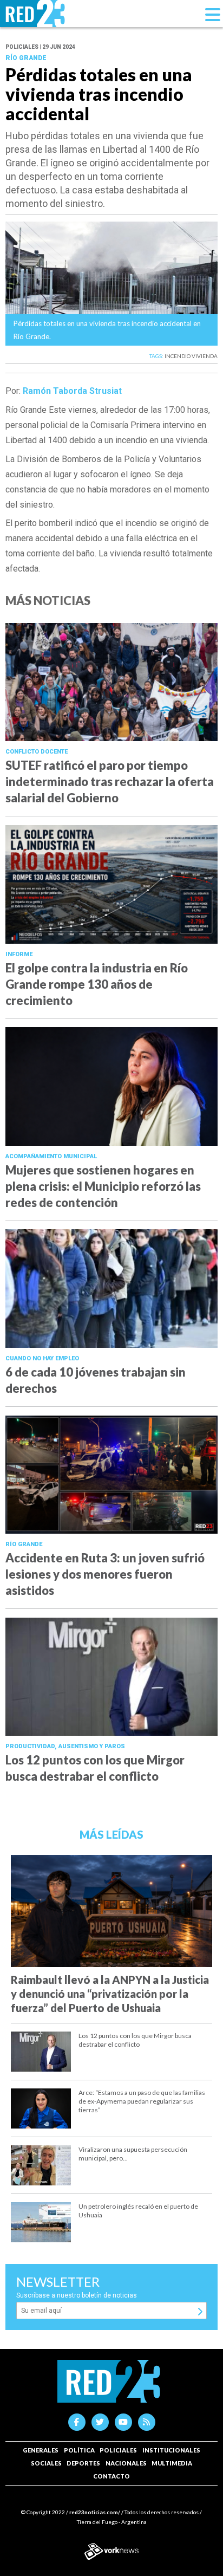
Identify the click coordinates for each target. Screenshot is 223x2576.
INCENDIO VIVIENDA (191, 356)
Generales (41, 2450)
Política (79, 2450)
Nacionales (126, 2463)
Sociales (46, 2463)
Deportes (83, 2463)
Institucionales (171, 2450)
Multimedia (172, 2463)
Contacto (111, 2476)
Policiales (118, 2450)
